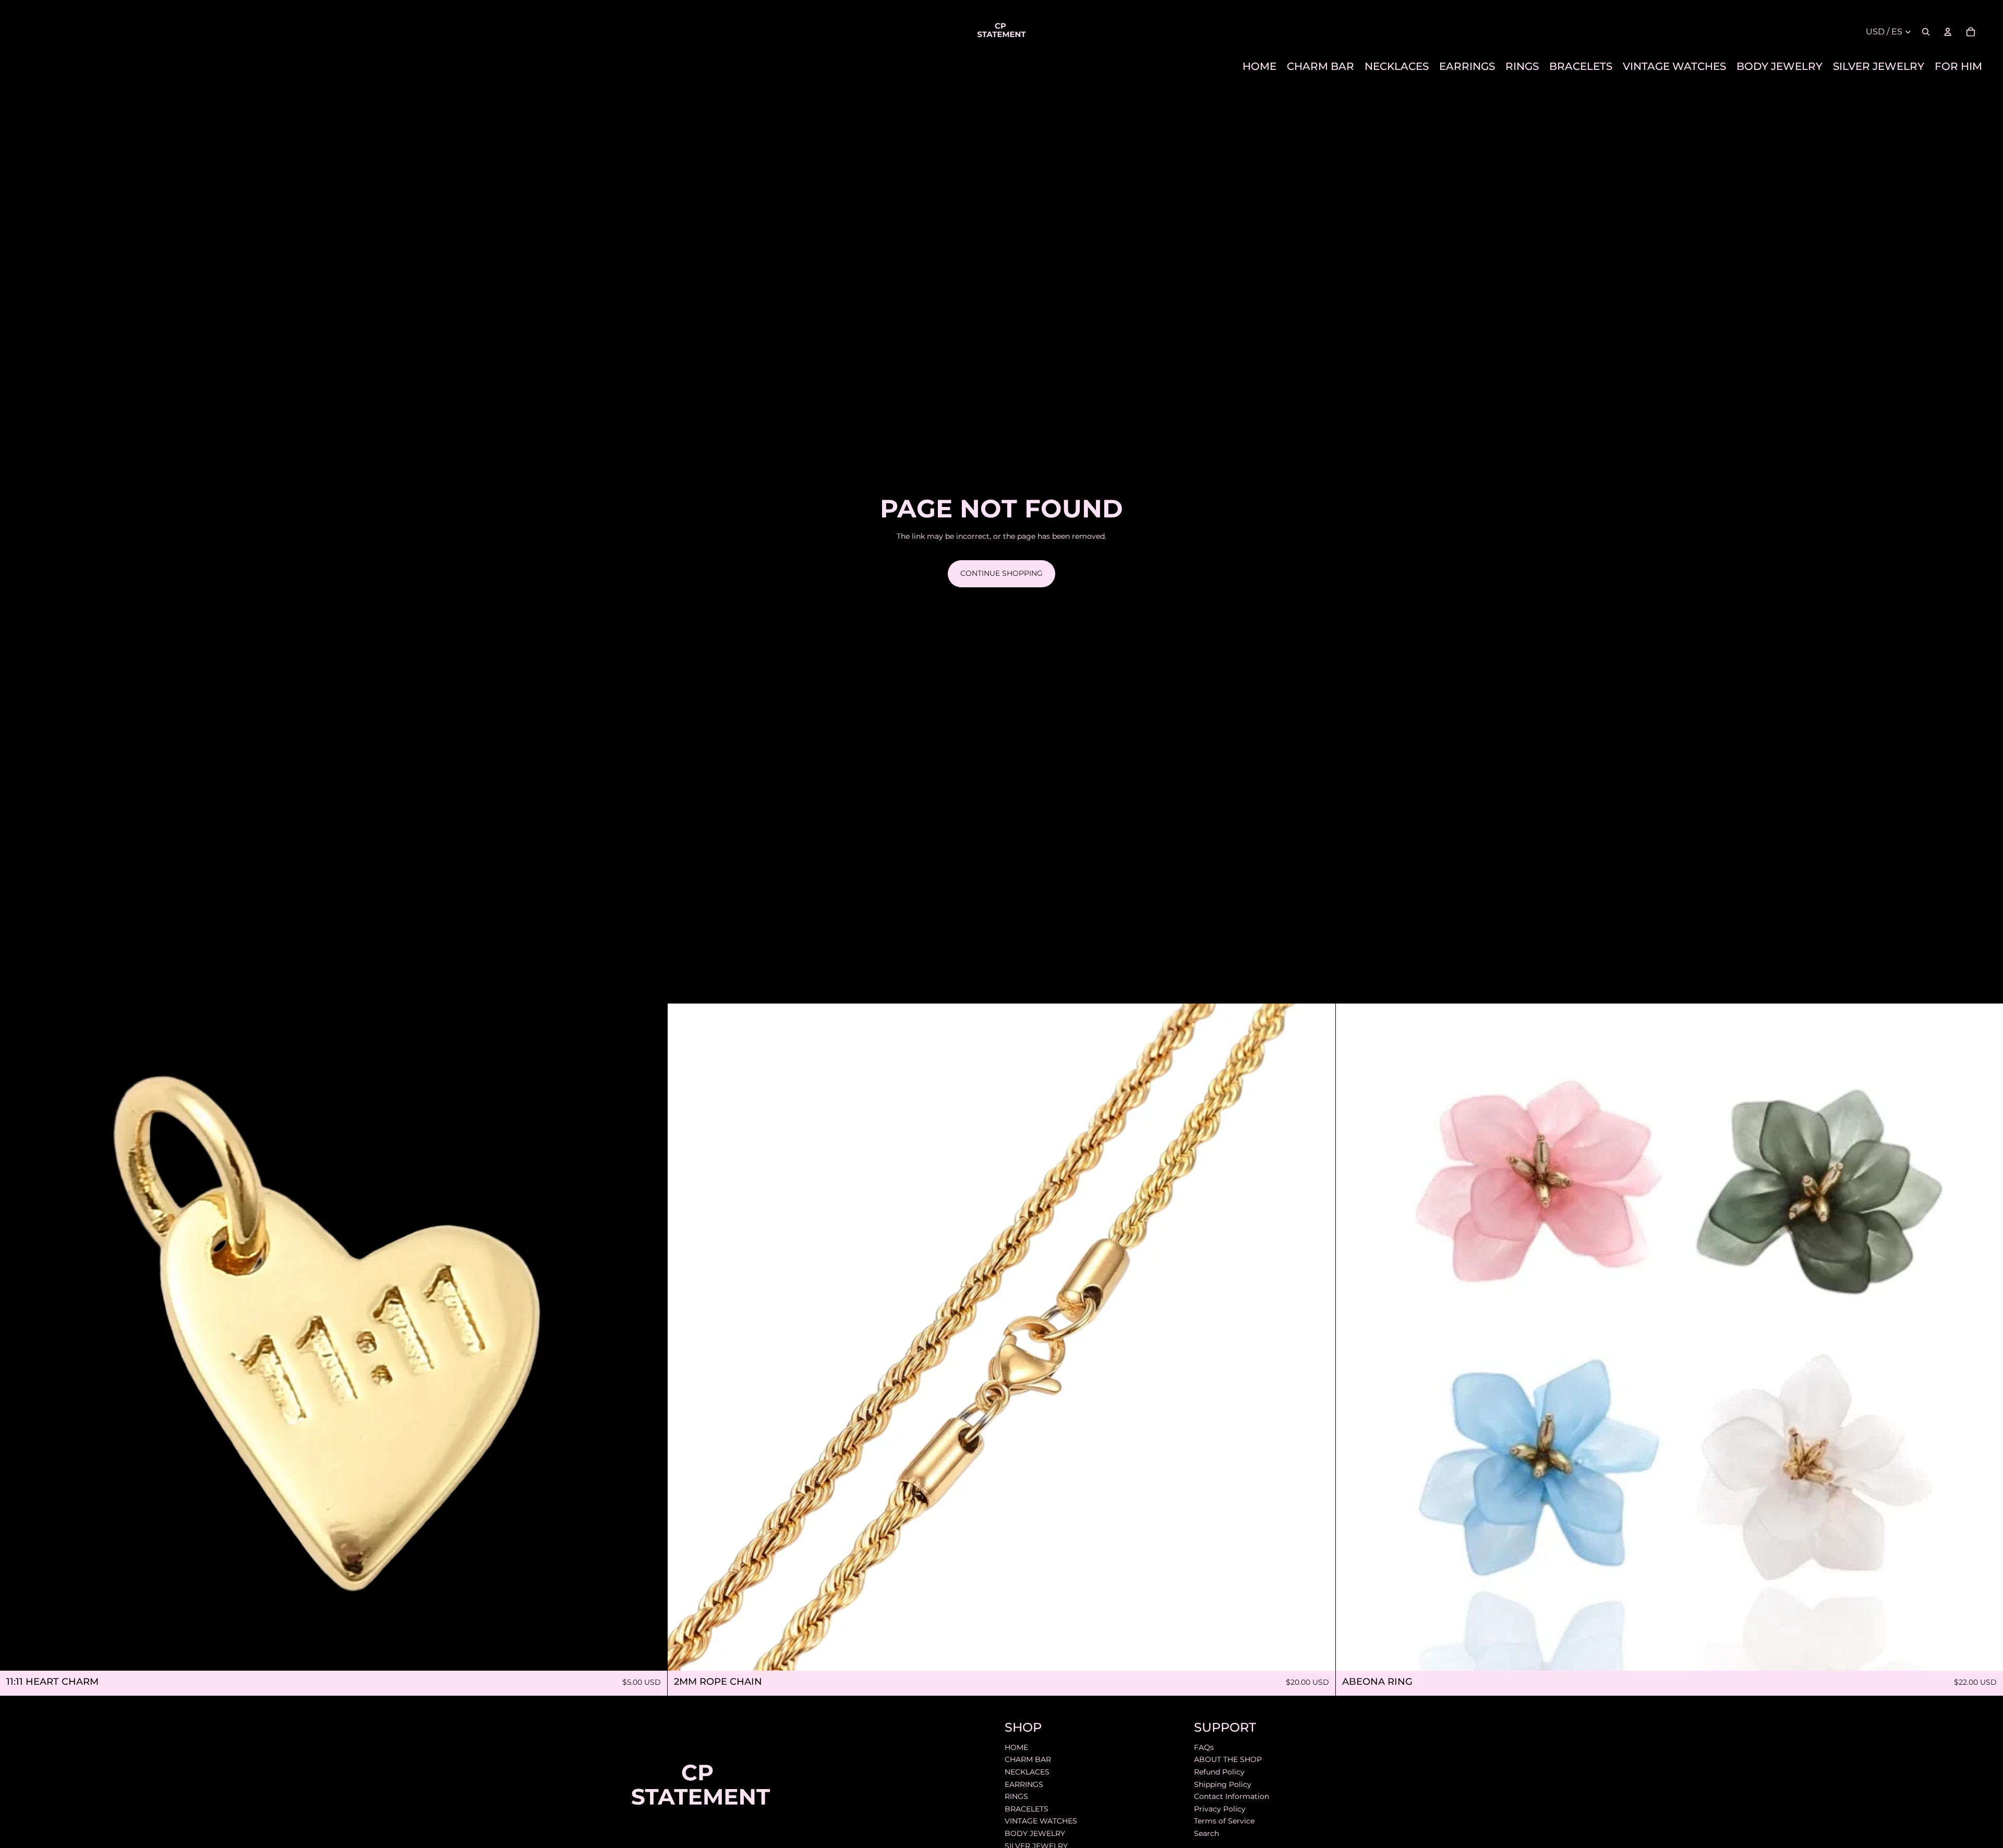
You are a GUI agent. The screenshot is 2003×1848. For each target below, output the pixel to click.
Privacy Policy (1220, 1809)
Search (1206, 1833)
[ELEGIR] (1987, 1655)
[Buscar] (1926, 32)
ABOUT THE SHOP (1228, 1760)
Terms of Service (1224, 1821)
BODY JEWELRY (1035, 1833)
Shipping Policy (1223, 1784)
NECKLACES (1027, 1772)
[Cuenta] (1948, 32)
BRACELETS (1027, 1809)
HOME (1016, 1747)
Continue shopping (1001, 573)
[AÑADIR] (651, 1655)
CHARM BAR (1028, 1760)
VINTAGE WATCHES (1041, 1821)
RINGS (1016, 1796)
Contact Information (1232, 1796)
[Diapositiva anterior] (683, 1337)
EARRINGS (1024, 1784)
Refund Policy (1219, 1772)
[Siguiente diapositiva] (1320, 1337)
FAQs (1204, 1747)
